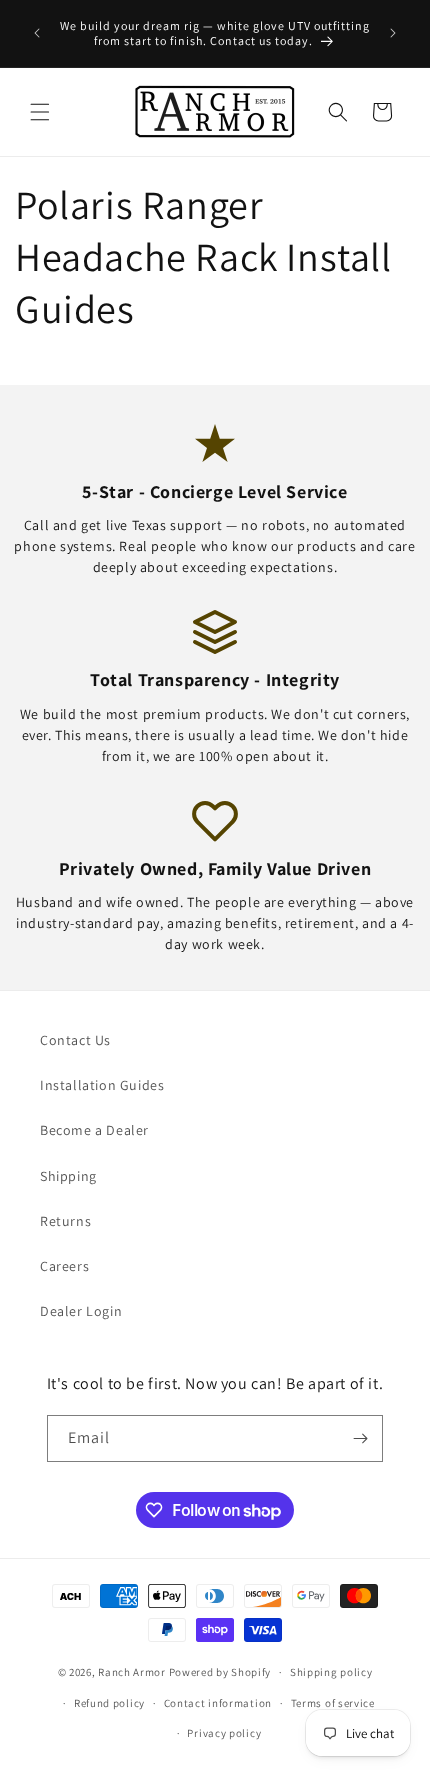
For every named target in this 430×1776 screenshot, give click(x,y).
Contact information (218, 1703)
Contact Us (75, 1040)
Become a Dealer (94, 1130)
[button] (40, 112)
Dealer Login (81, 1311)
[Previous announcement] (37, 33)
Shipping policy (331, 1672)
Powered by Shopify (220, 1672)
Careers (64, 1266)
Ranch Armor (132, 1672)
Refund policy (109, 1703)
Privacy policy (224, 1733)
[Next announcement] (393, 33)
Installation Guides (102, 1085)
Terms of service (333, 1703)
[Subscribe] (360, 1438)
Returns (65, 1221)
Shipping (68, 1176)
